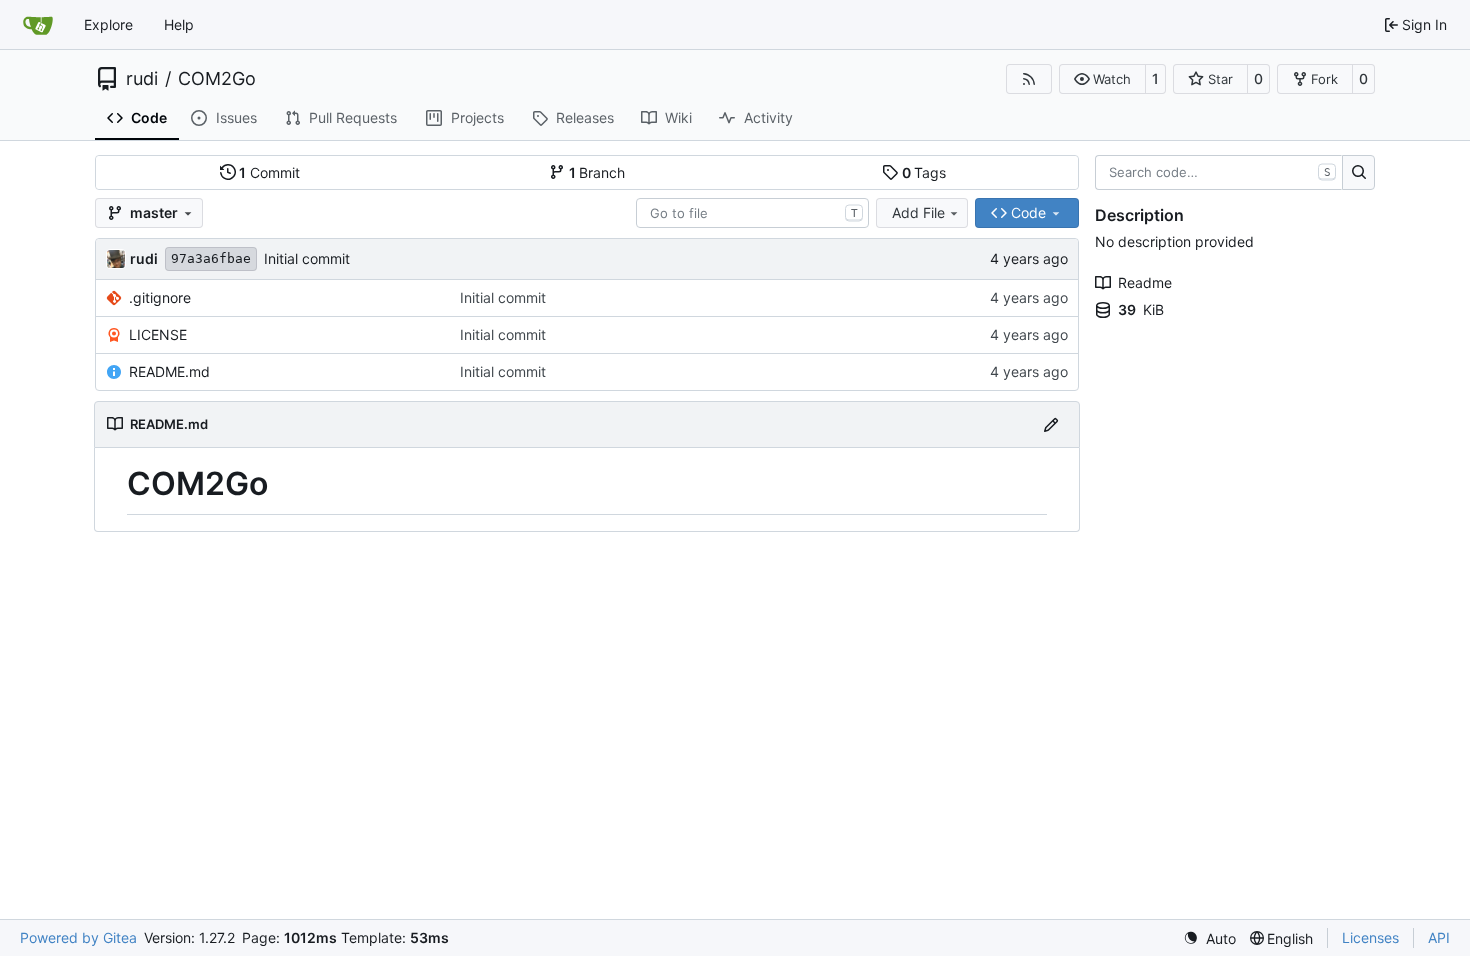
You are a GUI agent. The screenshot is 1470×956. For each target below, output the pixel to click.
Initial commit (307, 258)
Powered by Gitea (78, 937)
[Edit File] (1051, 424)
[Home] (38, 25)
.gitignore (160, 297)
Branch (597, 172)
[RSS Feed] (1029, 79)
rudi (142, 79)
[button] (1102, 79)
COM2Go (217, 79)
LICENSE (158, 334)
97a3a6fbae (211, 258)
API (1439, 937)
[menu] (1209, 938)
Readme (1145, 282)
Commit (269, 172)
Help (179, 24)
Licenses (1370, 937)
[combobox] (752, 213)
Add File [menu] (918, 212)
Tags (924, 172)
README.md (169, 371)
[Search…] (1358, 173)
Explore (108, 24)
